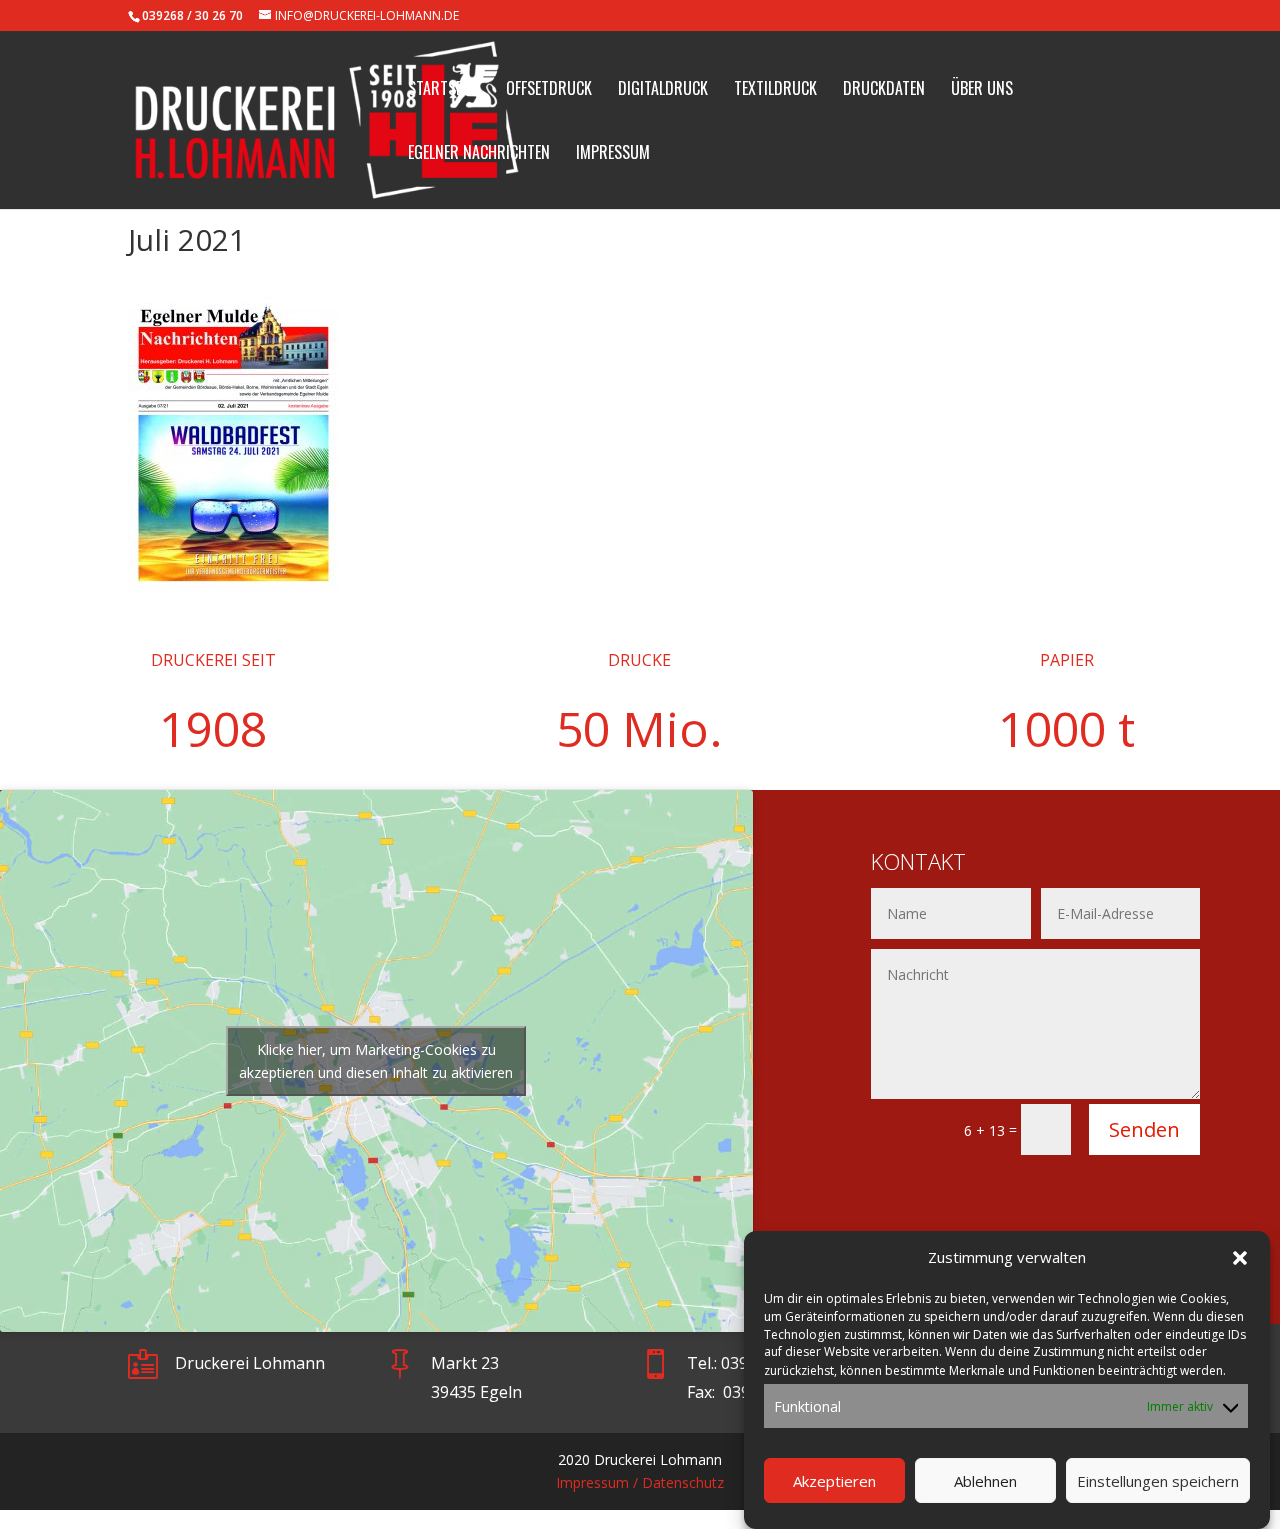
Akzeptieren (834, 1482)
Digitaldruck (663, 90)
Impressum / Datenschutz (640, 1482)
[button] (1240, 1258)
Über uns (982, 90)
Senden (1144, 1129)
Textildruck (775, 90)
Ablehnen (985, 1482)
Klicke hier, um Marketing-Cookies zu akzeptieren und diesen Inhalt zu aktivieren (376, 1061)
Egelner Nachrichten (479, 154)
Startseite (444, 90)
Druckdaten (884, 90)
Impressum (613, 154)
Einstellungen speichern (1158, 1482)
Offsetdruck (549, 90)
